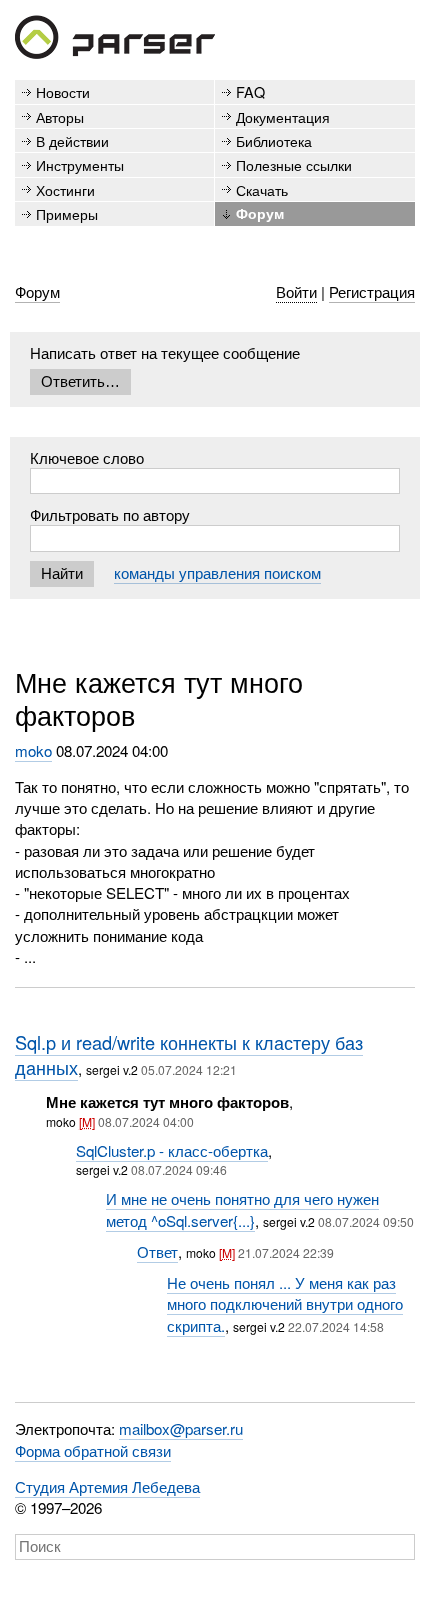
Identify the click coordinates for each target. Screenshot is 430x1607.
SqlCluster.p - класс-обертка (172, 1150)
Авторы (60, 116)
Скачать (262, 189)
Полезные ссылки (294, 164)
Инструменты (80, 164)
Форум (260, 213)
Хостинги (65, 189)
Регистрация (372, 291)
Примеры (67, 213)
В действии (72, 140)
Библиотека (274, 140)
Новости (63, 91)
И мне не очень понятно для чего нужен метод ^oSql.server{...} (242, 1209)
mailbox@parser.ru (181, 1428)
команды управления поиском (217, 572)
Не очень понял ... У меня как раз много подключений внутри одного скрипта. (285, 1304)
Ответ (157, 1251)
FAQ (250, 91)
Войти (296, 291)
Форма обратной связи (93, 1450)
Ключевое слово (87, 457)
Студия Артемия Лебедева (107, 1486)
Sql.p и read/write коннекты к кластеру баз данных (189, 1055)
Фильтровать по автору (110, 514)
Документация (283, 116)
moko (33, 750)
